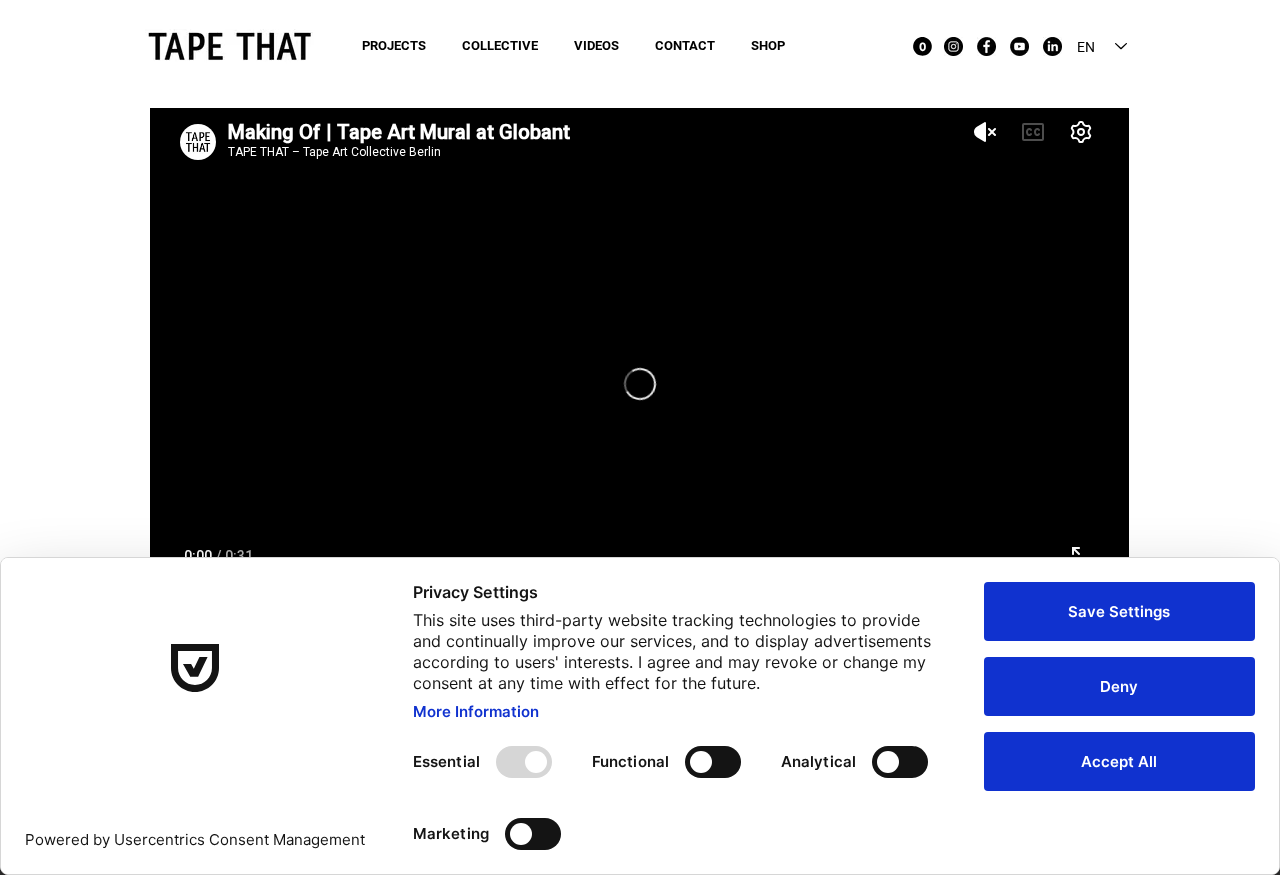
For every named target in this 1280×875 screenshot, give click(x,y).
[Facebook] (986, 46)
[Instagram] (953, 46)
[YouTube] (1019, 46)
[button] (922, 46)
